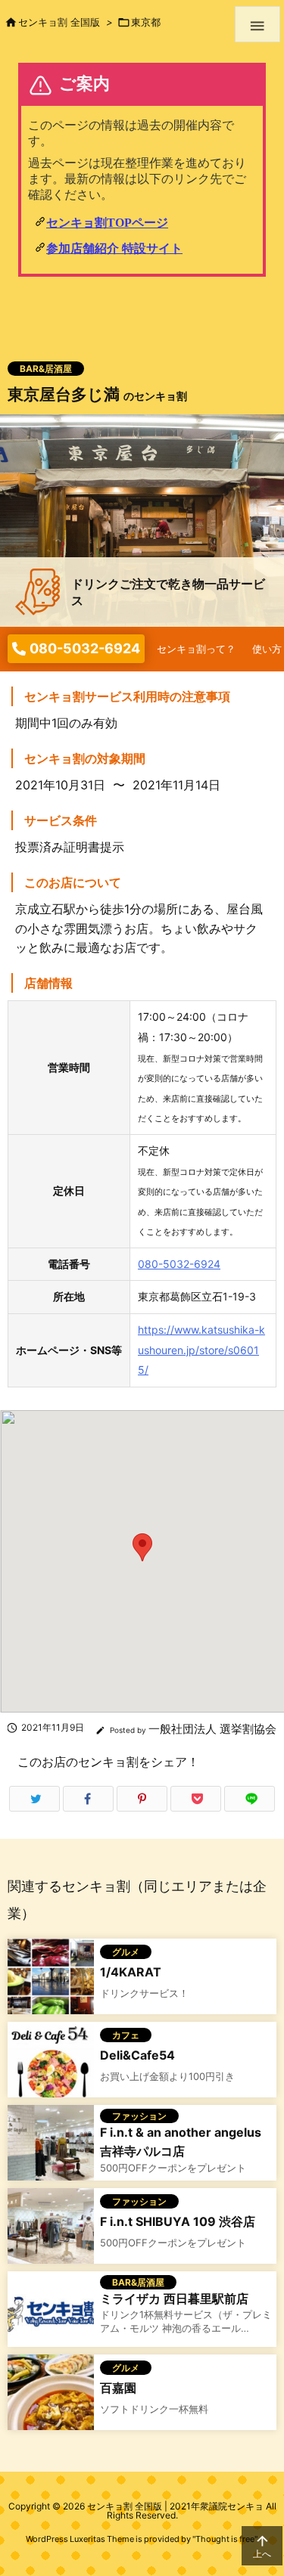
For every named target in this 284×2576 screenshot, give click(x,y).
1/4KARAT (131, 1972)
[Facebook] (88, 1799)
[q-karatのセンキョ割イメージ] (51, 1980)
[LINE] (250, 1799)
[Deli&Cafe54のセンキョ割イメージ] (51, 2063)
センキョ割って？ (196, 649)
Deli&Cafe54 (137, 2055)
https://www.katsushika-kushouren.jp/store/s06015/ (201, 1350)
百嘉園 (118, 2388)
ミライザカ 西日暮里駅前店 (174, 2299)
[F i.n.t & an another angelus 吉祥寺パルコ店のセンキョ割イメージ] (51, 2146)
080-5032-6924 (179, 1264)
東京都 (146, 22)
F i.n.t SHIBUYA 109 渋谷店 (178, 2221)
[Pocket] (196, 1799)
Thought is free (225, 2539)
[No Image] (51, 2313)
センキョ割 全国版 (59, 22)
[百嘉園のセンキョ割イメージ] (51, 2396)
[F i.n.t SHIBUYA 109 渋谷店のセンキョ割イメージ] (51, 2229)
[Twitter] (34, 1799)
